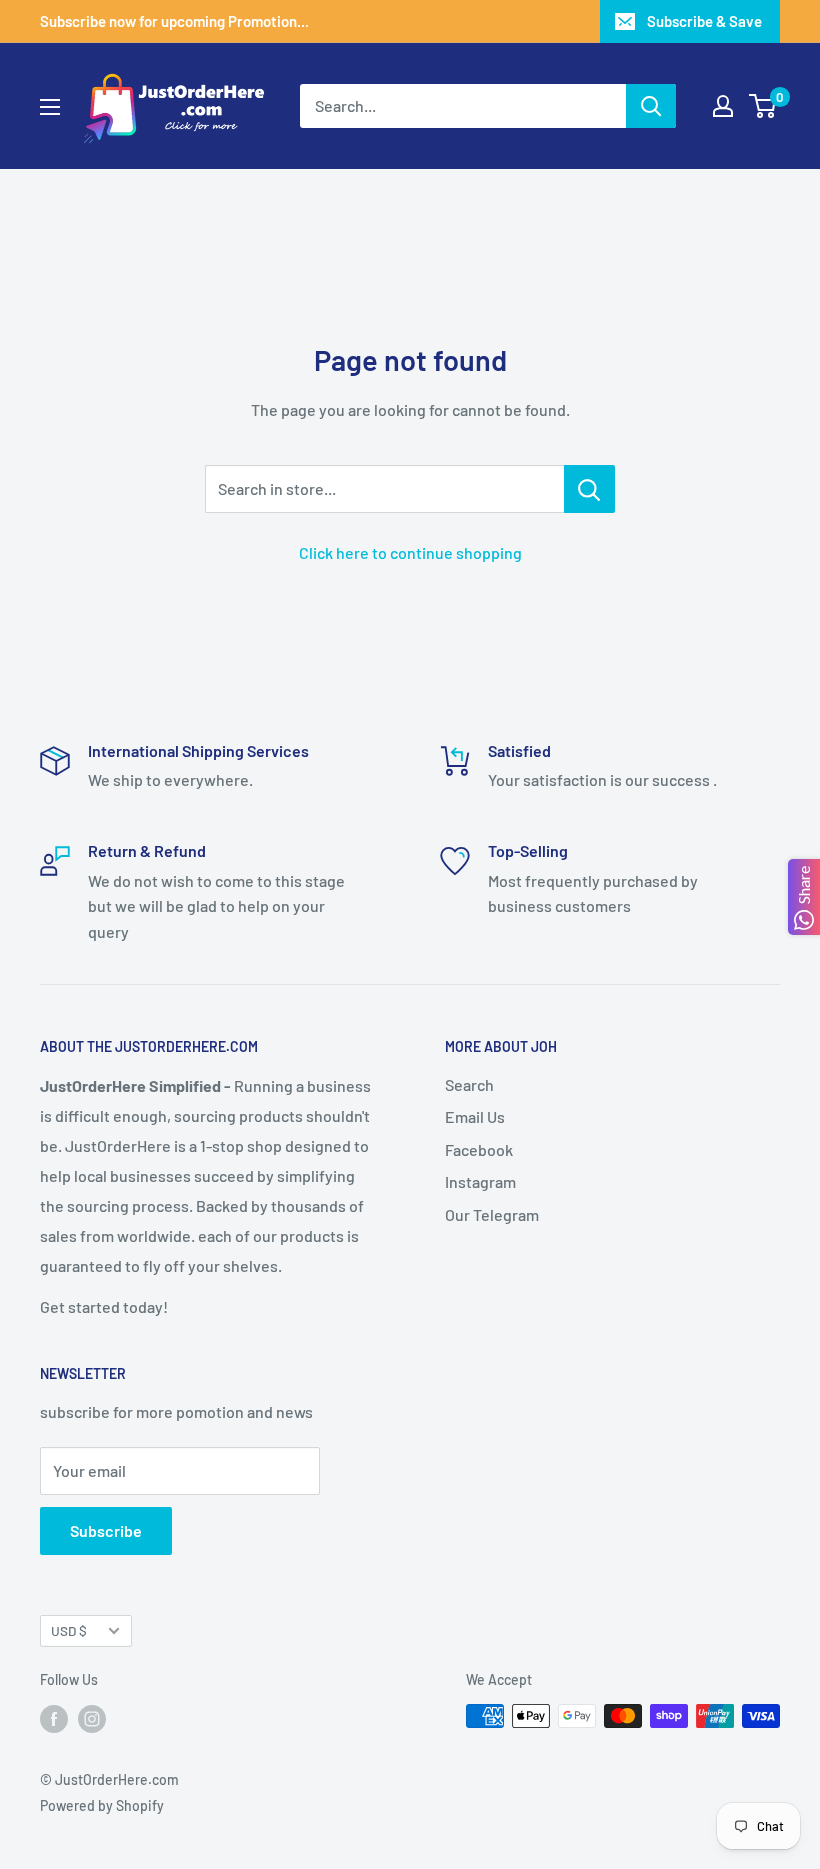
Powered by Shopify (102, 1805)
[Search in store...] (589, 489)
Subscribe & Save (704, 21)
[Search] (651, 106)
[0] (763, 106)
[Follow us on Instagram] (92, 1718)
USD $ (69, 1630)
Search (469, 1084)
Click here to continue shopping (410, 552)
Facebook (479, 1149)
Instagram (480, 1181)
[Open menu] (50, 107)
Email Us (475, 1116)
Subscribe (106, 1530)
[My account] (723, 106)
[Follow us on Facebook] (54, 1718)
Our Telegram (492, 1214)
